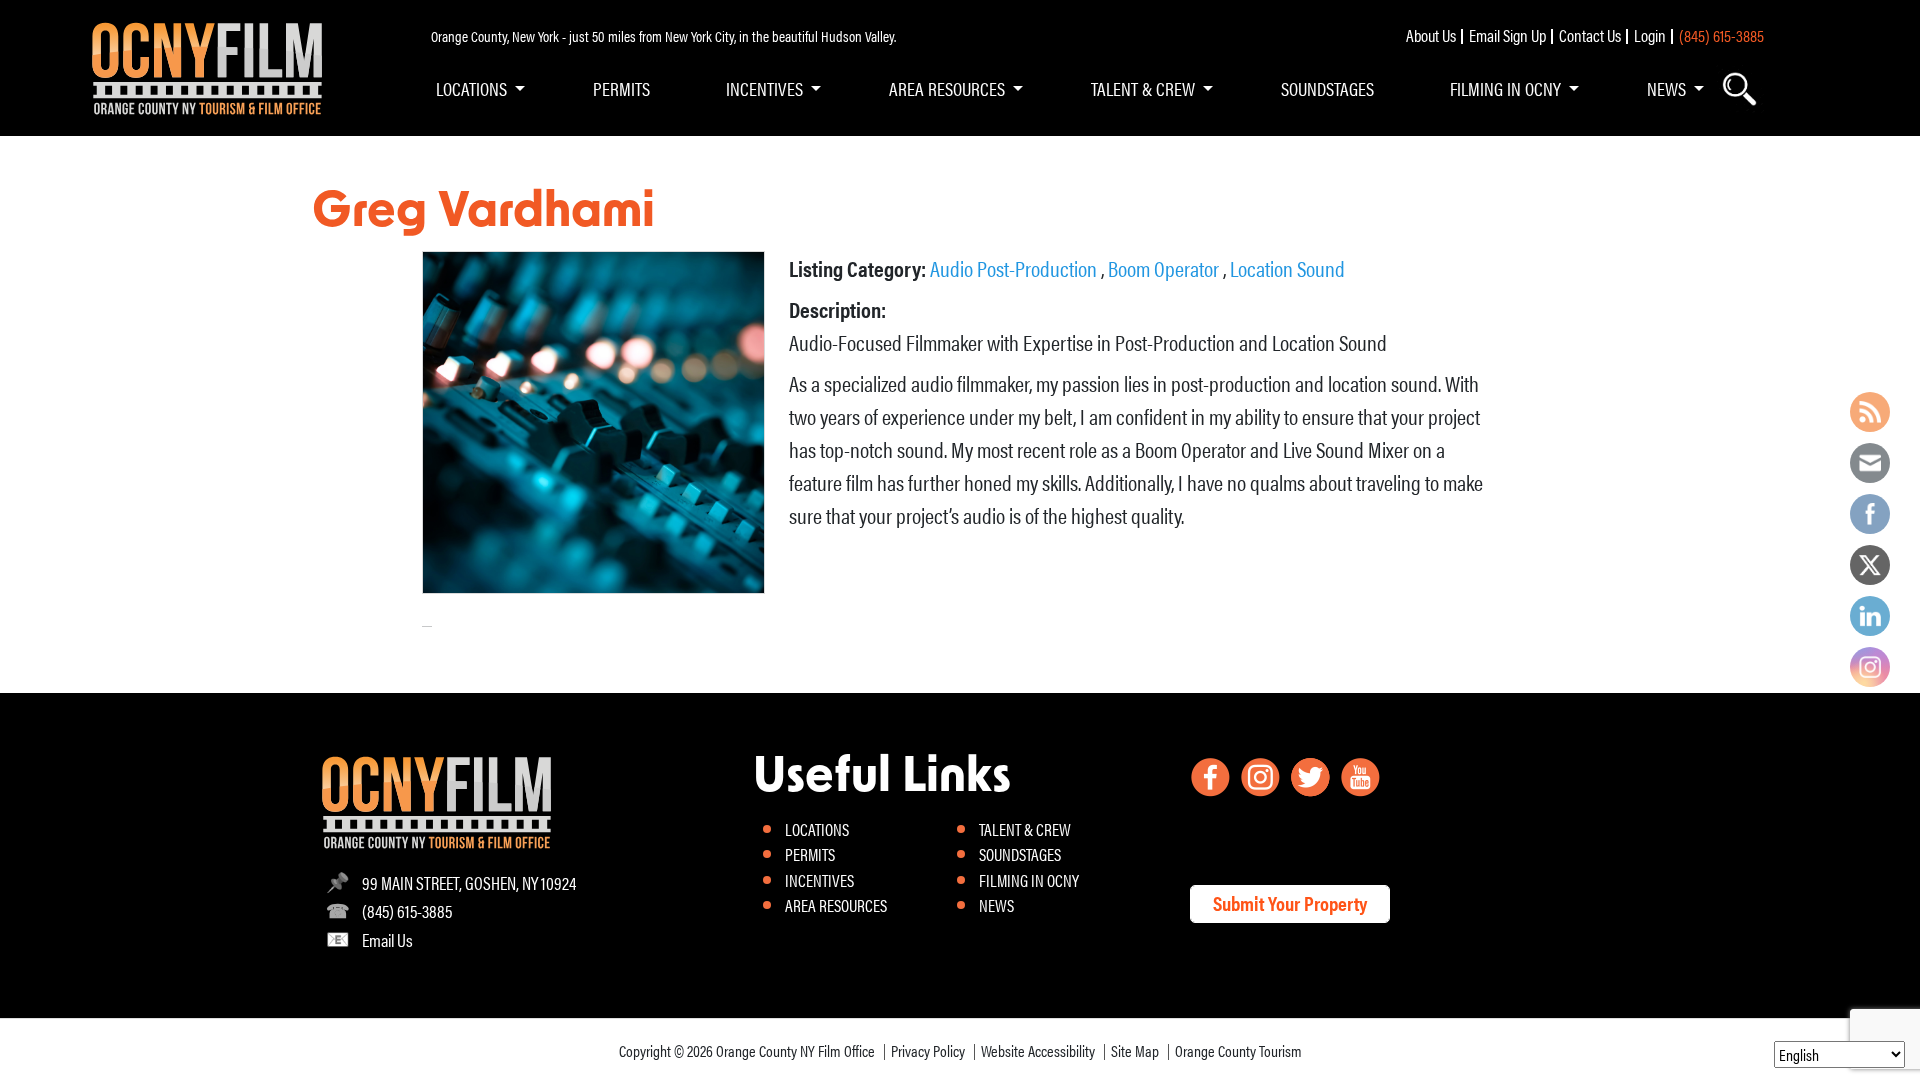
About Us (1431, 35)
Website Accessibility (1038, 1050)
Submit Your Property (1290, 902)
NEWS (1666, 88)
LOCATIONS (471, 88)
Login (1650, 35)
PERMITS (621, 88)
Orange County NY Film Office (795, 1050)
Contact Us (1590, 35)
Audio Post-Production (1015, 267)
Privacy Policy (928, 1050)
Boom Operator (1165, 267)
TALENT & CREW (1143, 88)
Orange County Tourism (1238, 1050)
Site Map (1135, 1050)
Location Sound (1287, 267)
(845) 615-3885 (1721, 35)
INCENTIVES (764, 88)
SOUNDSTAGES (1327, 88)
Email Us (387, 939)
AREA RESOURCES (947, 88)
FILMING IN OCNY (1505, 88)
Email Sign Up (1507, 35)
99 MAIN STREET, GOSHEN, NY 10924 (469, 882)
